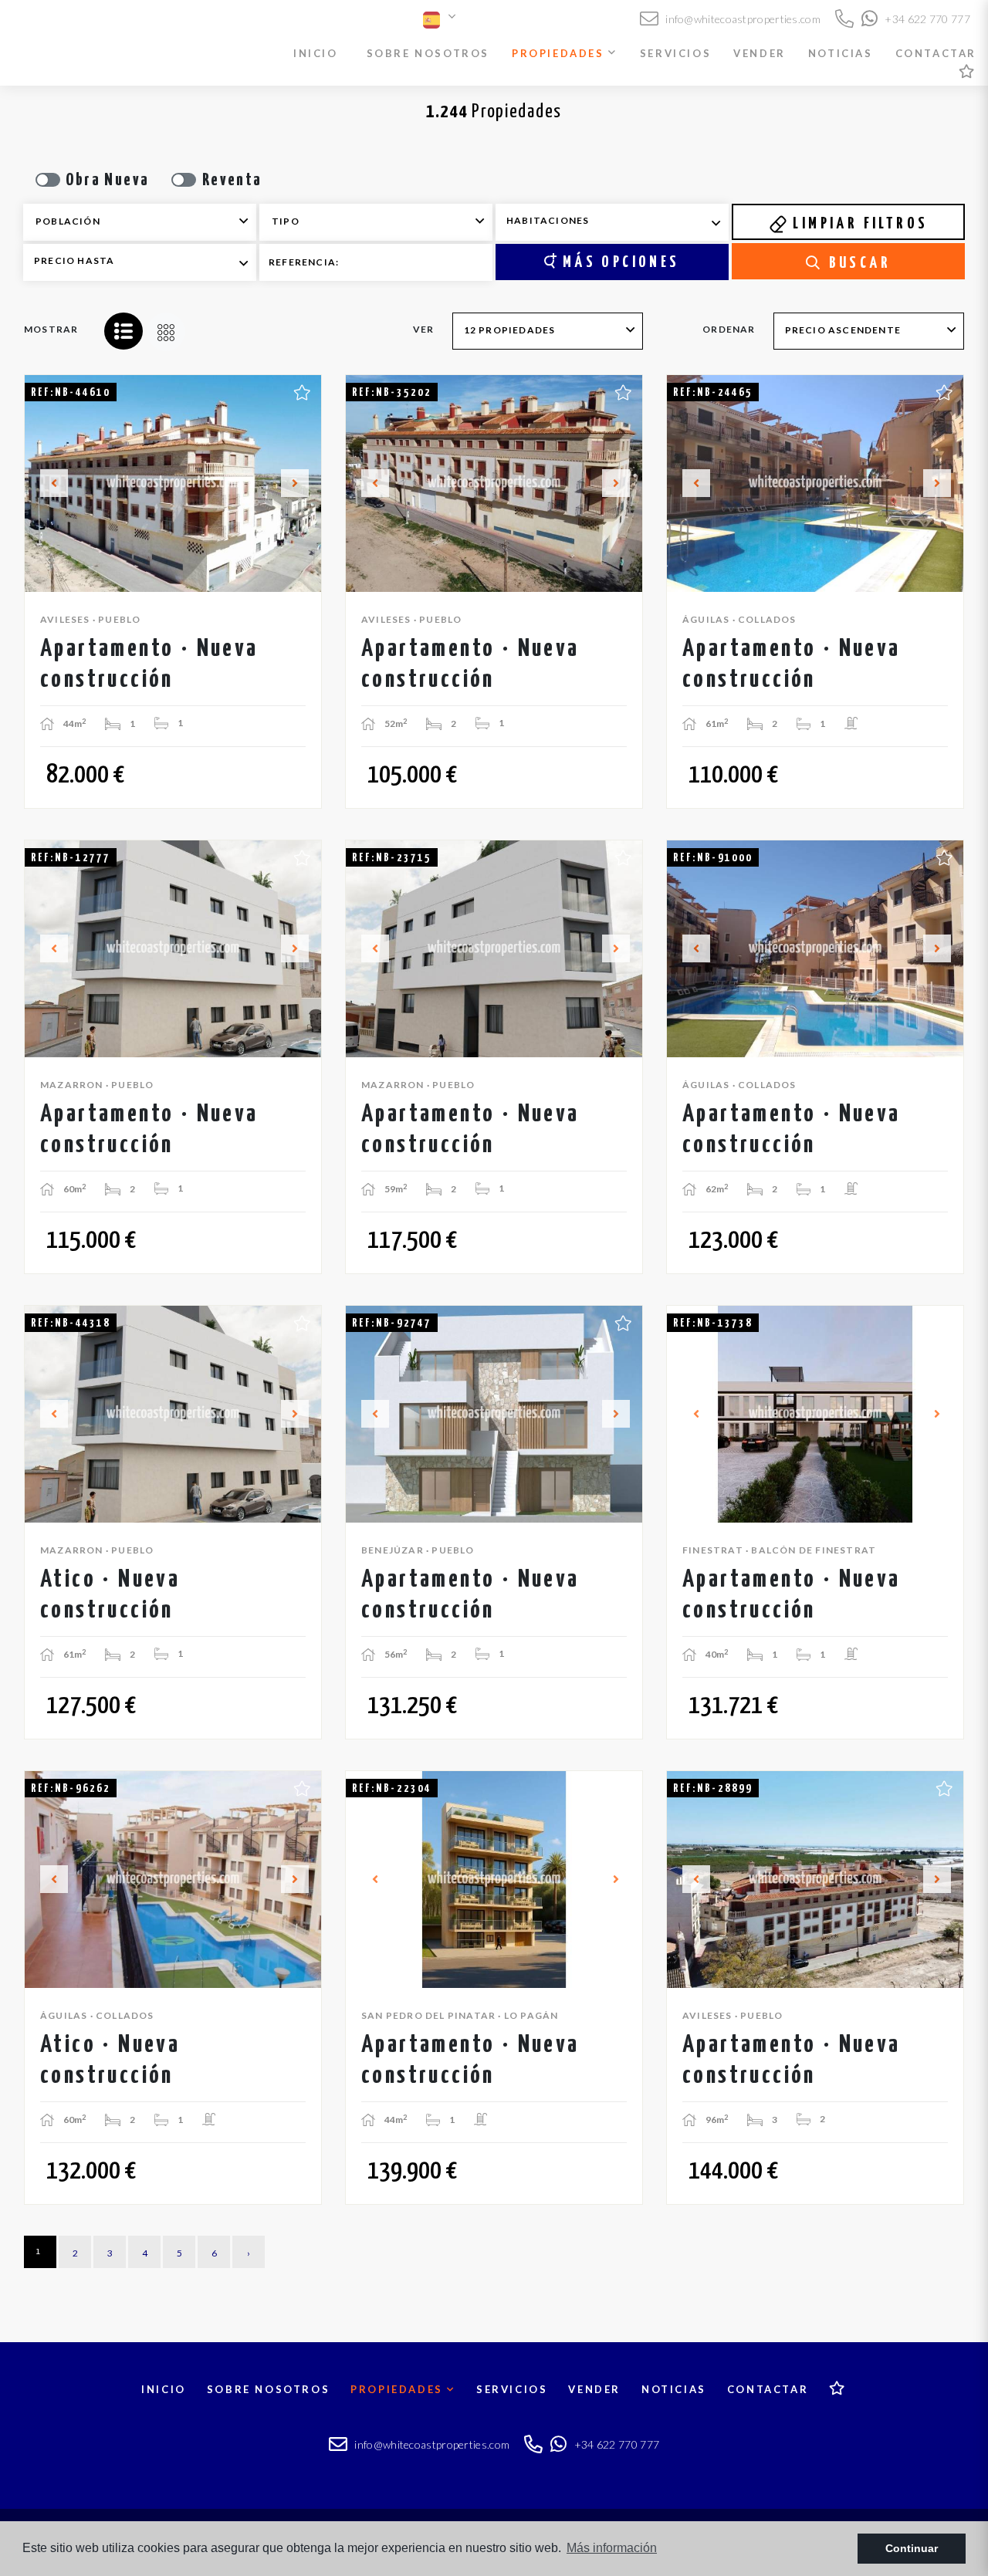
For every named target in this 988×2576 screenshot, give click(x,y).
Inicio (316, 53)
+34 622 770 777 (926, 19)
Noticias (841, 53)
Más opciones (618, 262)
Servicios (675, 53)
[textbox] (151, 221)
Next (301, 483)
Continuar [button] (912, 2548)
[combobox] (140, 222)
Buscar (857, 263)
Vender (760, 53)
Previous (45, 483)
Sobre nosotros (428, 53)
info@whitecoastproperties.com (742, 19)
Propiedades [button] (560, 53)
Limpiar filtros (858, 224)
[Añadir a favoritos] (302, 390)
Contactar (936, 53)
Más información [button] (612, 2548)
